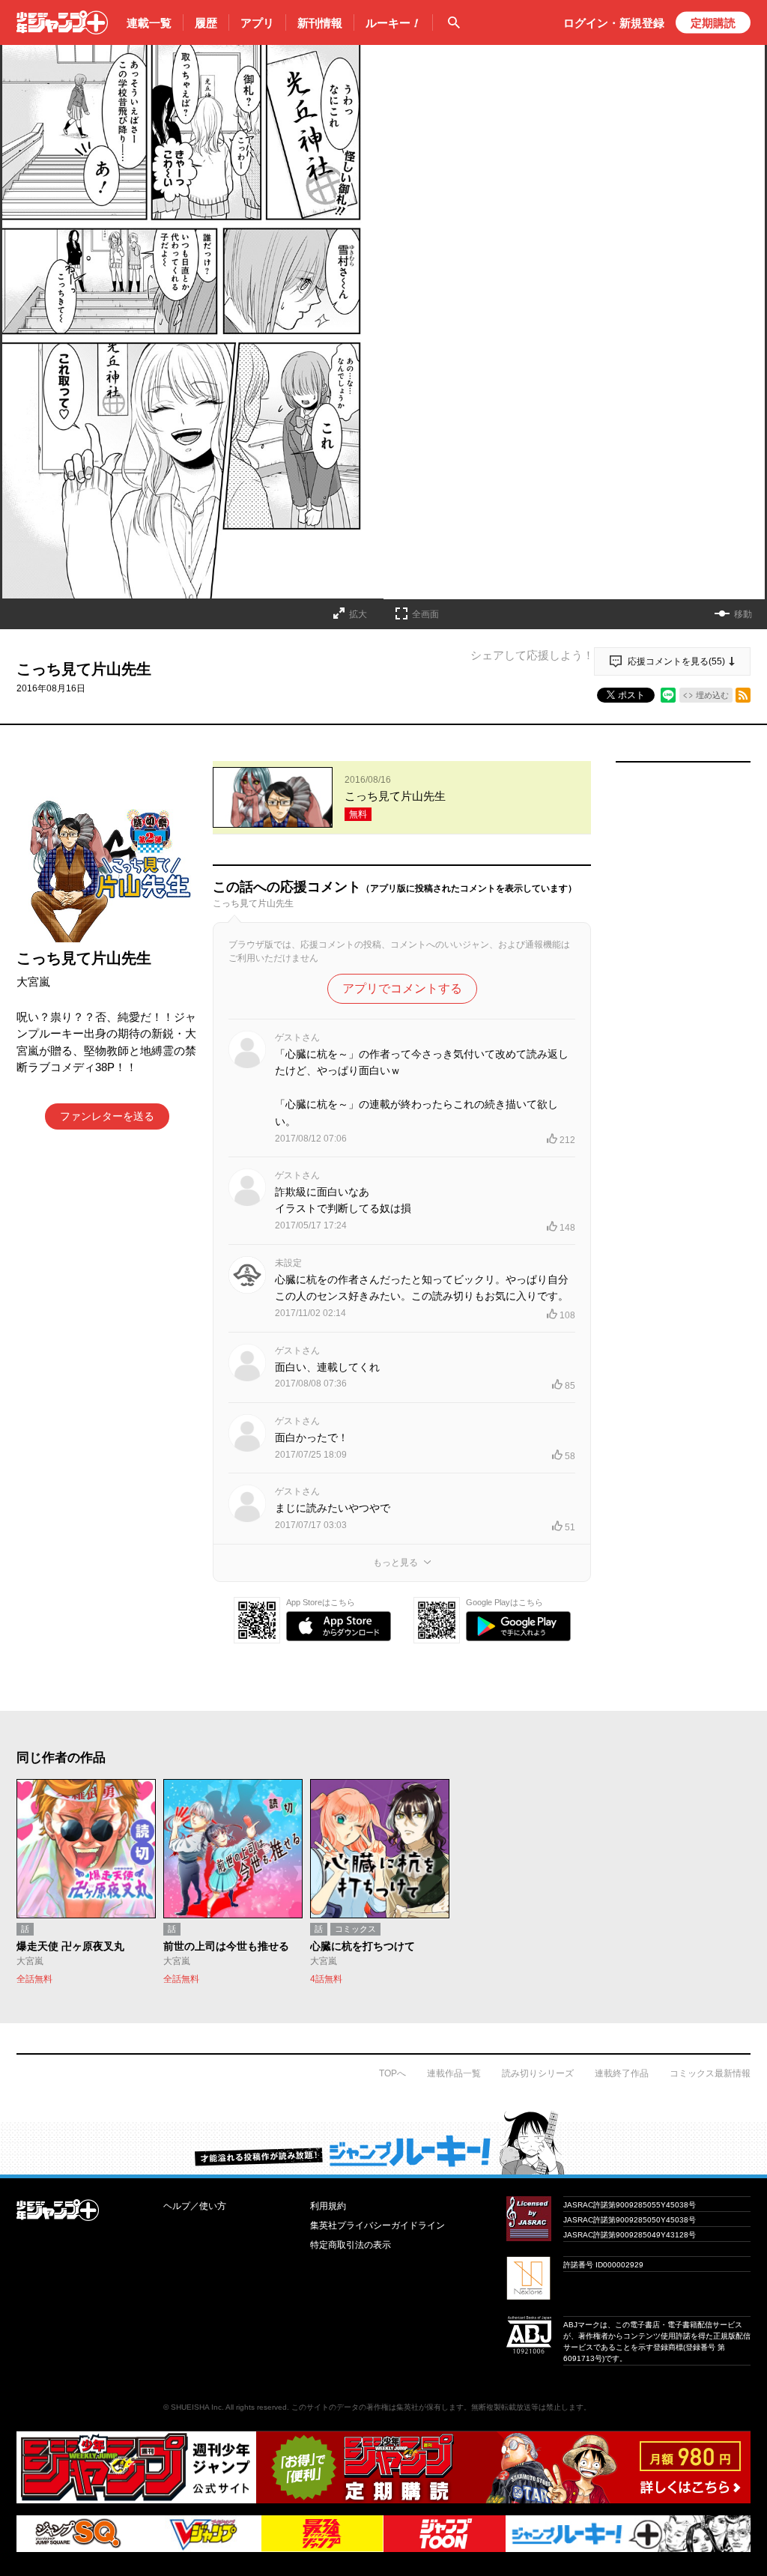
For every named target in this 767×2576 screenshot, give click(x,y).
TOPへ (392, 2073)
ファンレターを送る (107, 1116)
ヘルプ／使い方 (195, 2206)
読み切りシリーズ (538, 2073)
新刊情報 (320, 23)
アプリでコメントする (402, 988)
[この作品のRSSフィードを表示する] (743, 695)
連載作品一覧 (454, 2073)
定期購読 (713, 23)
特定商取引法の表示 (351, 2245)
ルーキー (393, 23)
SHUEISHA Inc (196, 2407)
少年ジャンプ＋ (62, 22)
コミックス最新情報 (710, 2073)
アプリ (257, 23)
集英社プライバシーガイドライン (378, 2225)
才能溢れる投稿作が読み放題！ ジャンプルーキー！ (383, 2142)
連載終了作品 (622, 2073)
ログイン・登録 (614, 23)
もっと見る (395, 1563)
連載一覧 (149, 23)
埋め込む (712, 695)
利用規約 (328, 2206)
